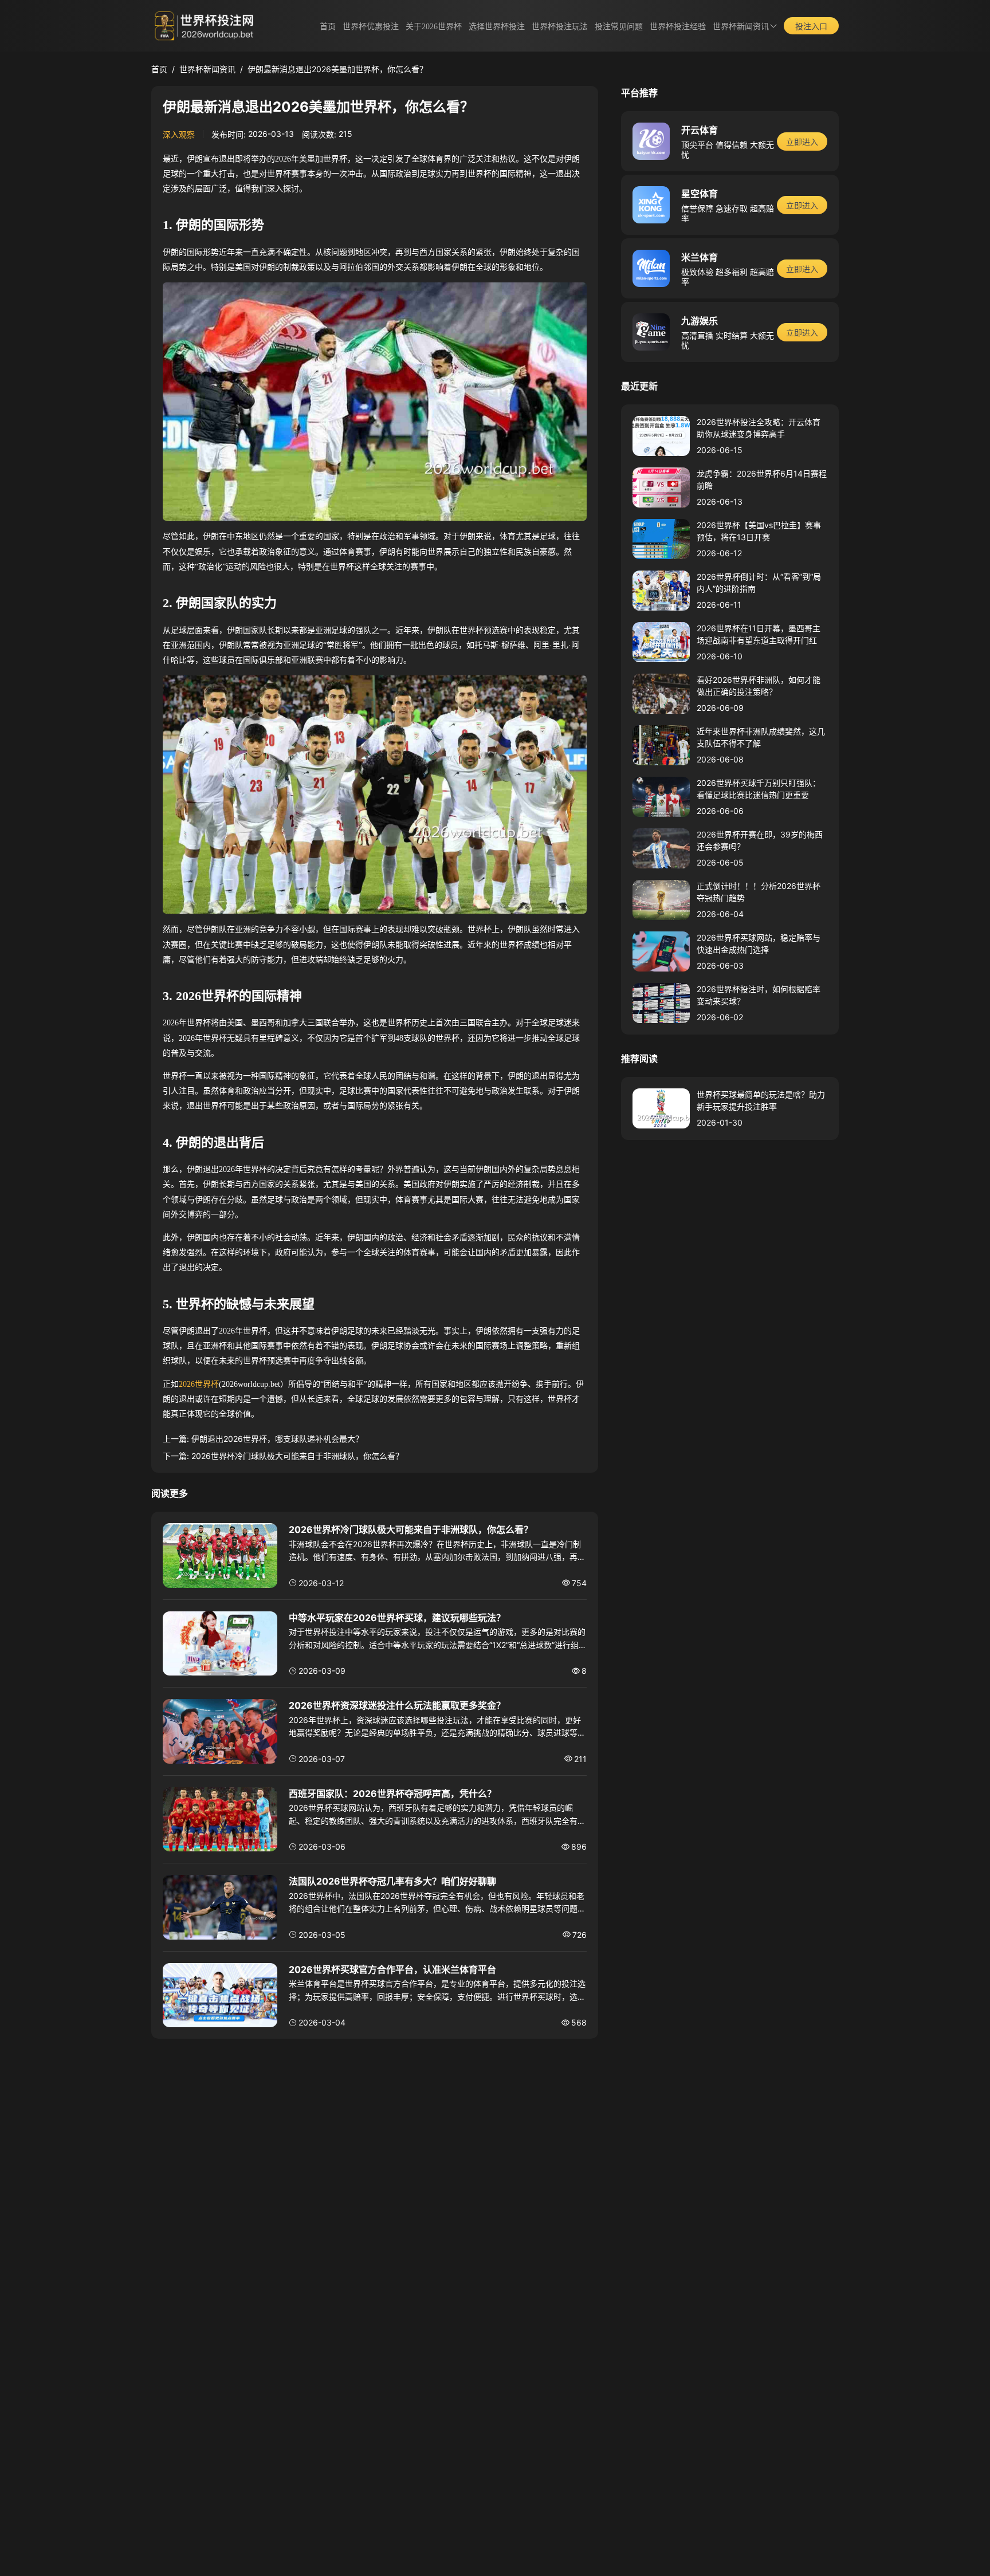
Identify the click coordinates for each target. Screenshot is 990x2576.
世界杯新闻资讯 (741, 27)
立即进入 (802, 142)
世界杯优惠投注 (371, 27)
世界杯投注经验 (678, 27)
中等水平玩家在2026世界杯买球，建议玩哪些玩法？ (397, 1618)
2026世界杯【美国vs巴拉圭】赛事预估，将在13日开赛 (759, 531)
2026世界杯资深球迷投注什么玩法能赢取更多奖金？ (397, 1705)
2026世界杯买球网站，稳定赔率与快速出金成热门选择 (759, 943)
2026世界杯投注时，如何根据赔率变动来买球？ (759, 995)
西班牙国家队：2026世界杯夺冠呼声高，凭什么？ (392, 1794)
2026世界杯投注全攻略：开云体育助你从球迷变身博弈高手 (759, 428)
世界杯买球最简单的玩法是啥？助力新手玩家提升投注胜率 (761, 1100)
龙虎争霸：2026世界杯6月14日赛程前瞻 (762, 479)
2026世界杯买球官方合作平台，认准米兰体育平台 (392, 1969)
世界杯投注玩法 (560, 27)
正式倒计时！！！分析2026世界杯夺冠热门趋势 (759, 892)
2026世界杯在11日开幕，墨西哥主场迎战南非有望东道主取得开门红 (759, 634)
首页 (328, 27)
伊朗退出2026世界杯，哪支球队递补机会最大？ (277, 1439)
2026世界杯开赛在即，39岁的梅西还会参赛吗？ (760, 840)
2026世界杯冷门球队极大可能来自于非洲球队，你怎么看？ (297, 1456)
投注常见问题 (619, 27)
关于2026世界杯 (434, 27)
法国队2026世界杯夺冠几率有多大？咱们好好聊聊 (392, 1881)
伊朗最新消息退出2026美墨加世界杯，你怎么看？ (337, 69)
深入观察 (179, 134)
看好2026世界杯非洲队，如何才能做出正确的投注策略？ (759, 686)
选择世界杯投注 (497, 27)
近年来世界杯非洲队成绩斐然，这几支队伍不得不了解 (761, 737)
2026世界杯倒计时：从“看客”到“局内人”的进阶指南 (759, 583)
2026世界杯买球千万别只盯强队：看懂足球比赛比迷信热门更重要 (759, 789)
